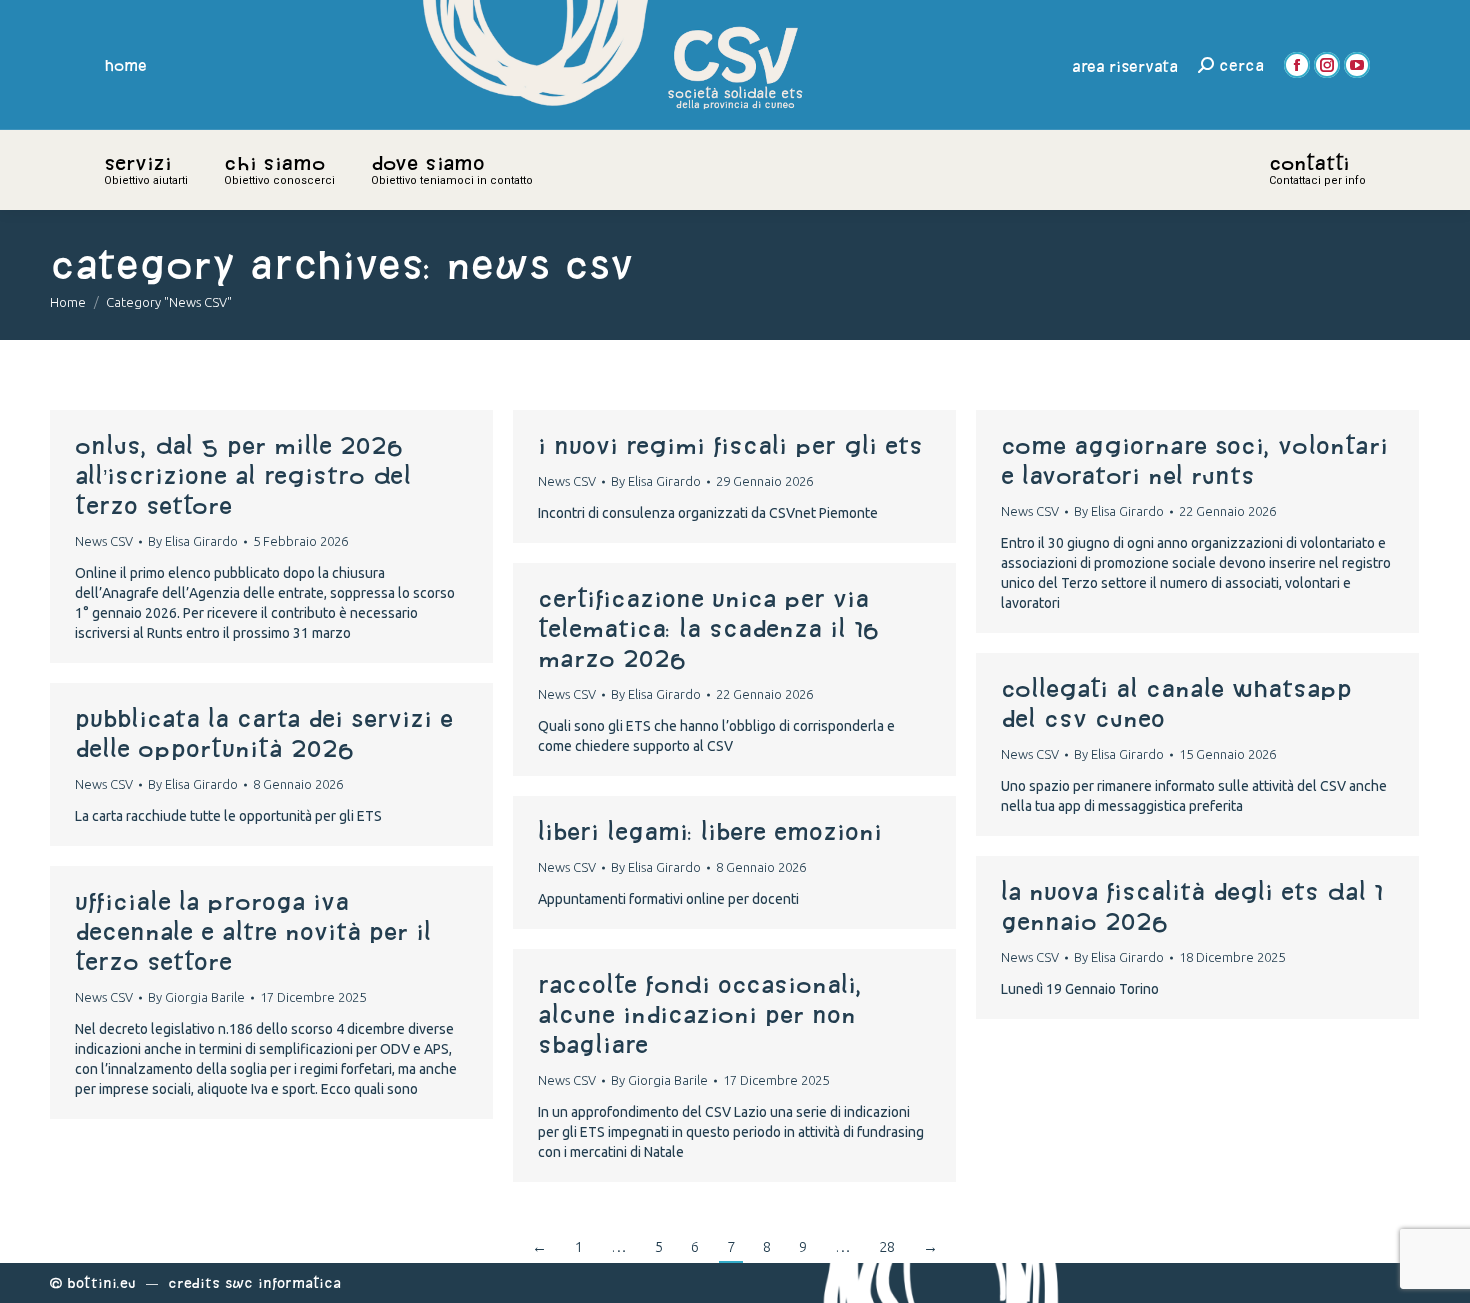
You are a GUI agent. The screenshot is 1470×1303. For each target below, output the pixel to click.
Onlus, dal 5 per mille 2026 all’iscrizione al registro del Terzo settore (243, 475)
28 (887, 1246)
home (126, 65)
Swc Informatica (283, 1282)
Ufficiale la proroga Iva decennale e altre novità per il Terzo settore (253, 931)
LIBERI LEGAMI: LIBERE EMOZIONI (710, 831)
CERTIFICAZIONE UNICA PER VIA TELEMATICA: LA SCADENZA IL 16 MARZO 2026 (708, 628)
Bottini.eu (101, 1282)
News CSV (104, 541)
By (193, 541)
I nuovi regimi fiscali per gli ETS (730, 445)
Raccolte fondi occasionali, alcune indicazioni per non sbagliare (700, 1014)
